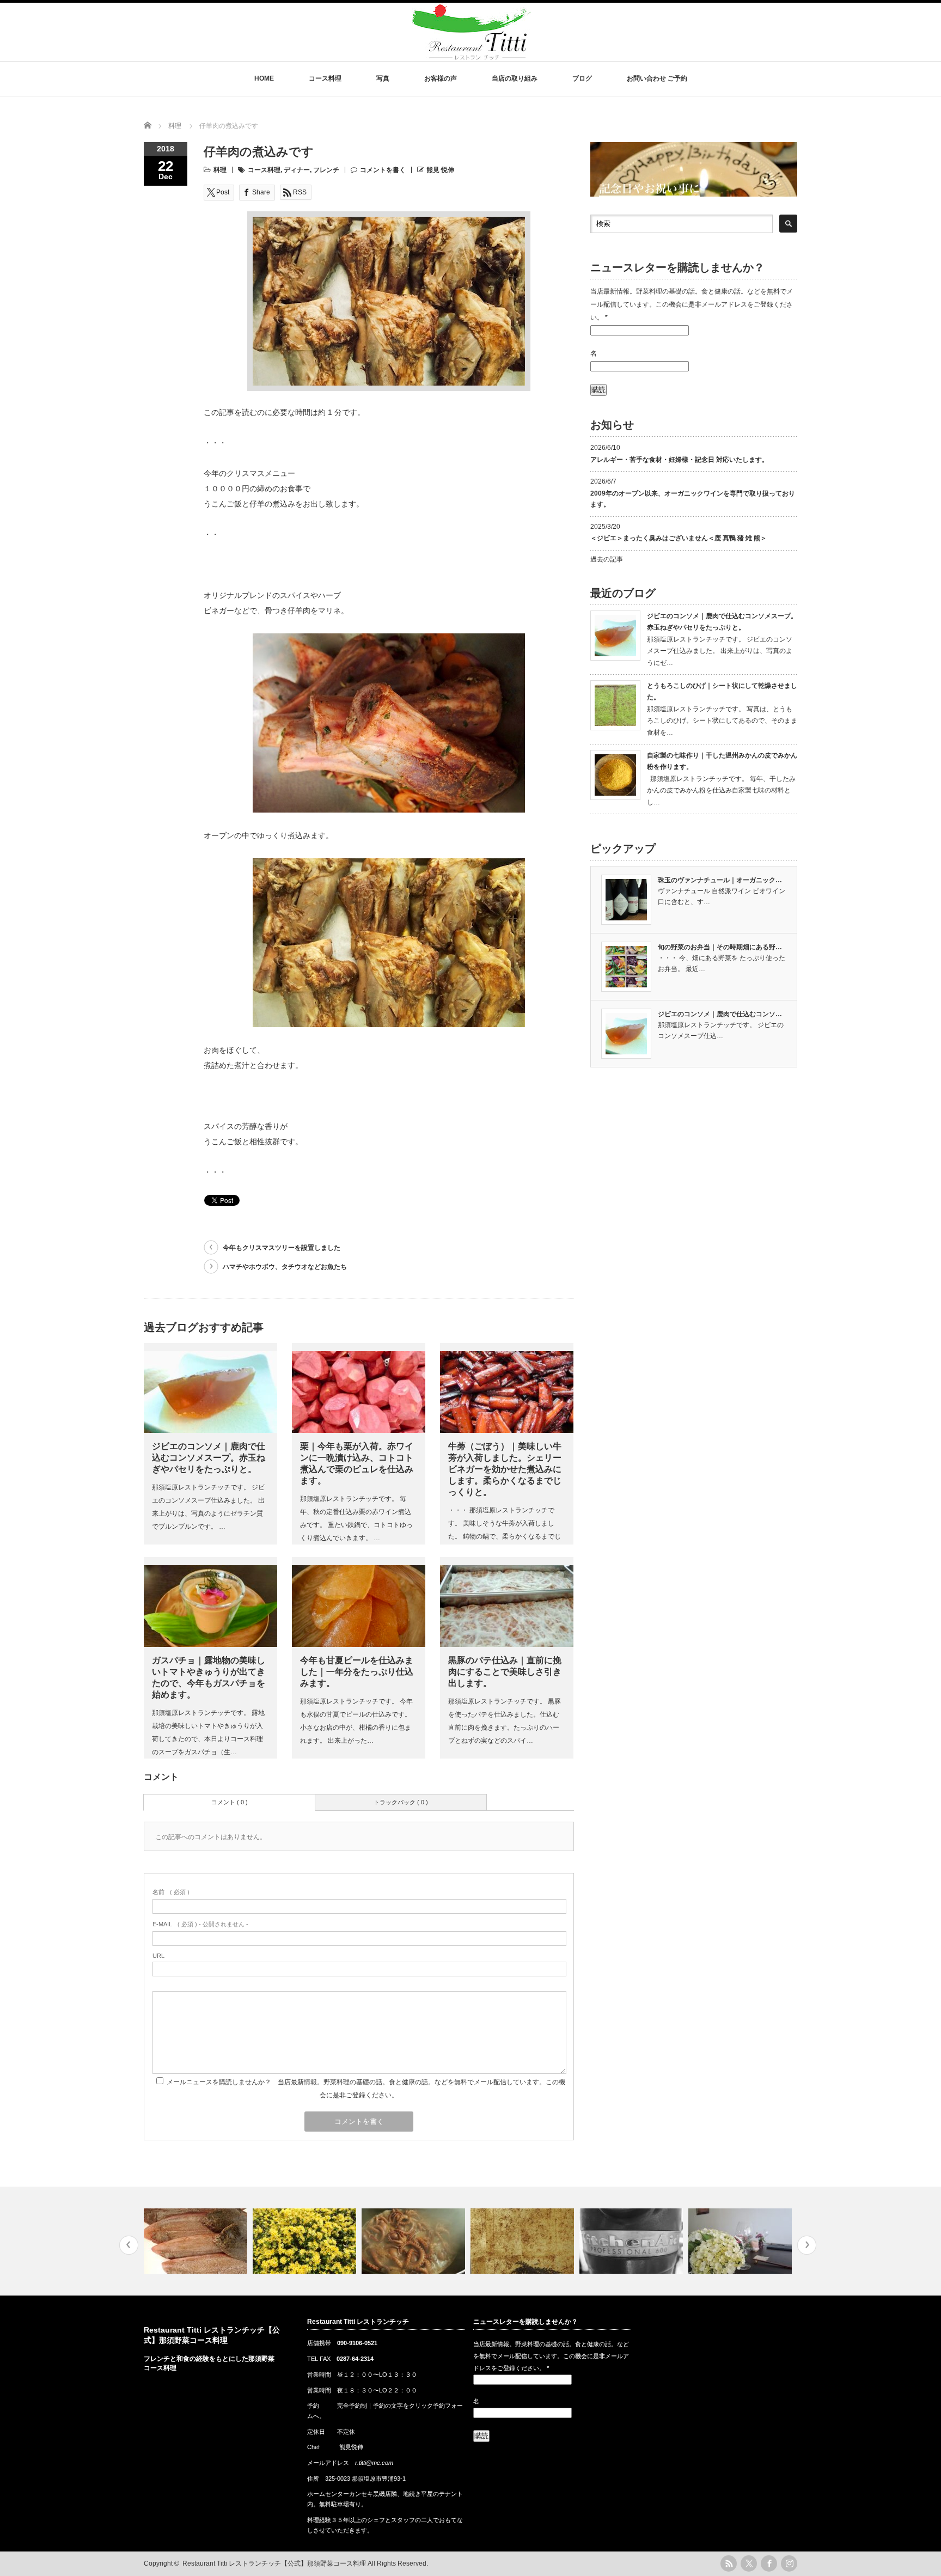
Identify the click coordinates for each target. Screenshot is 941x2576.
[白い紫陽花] (633, 2241)
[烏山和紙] (415, 2241)
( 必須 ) (171, 1892)
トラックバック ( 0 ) (401, 1802)
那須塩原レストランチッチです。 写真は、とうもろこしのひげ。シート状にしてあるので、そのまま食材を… (722, 721)
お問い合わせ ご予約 (657, 78)
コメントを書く (383, 170)
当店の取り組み (515, 78)
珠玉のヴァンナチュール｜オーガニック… (720, 880)
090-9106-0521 (357, 2343)
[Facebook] (769, 2563)
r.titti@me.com (374, 2463)
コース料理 (325, 78)
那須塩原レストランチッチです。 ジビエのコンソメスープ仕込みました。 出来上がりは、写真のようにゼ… (720, 651)
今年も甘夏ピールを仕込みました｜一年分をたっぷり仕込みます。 (357, 1672)
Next (807, 2245)
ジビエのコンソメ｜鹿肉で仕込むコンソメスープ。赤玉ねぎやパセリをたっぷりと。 (209, 1458)
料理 (220, 170)
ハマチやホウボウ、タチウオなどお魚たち (285, 1267)
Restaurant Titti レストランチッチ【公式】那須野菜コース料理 (274, 2563)
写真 (383, 78)
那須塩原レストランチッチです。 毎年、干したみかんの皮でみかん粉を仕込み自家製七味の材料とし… (721, 790)
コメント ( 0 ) (230, 1802)
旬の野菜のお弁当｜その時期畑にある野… (720, 947)
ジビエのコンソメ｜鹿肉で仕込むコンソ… (720, 1014)
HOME (264, 78)
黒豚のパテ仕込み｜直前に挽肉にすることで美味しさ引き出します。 (505, 1672)
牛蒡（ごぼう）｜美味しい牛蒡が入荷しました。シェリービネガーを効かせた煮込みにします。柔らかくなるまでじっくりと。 (505, 1469)
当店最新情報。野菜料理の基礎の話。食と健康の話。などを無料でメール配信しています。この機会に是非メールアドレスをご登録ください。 (692, 304)
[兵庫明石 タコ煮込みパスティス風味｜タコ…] (306, 2241)
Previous (129, 2245)
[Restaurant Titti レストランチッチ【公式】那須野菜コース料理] (472, 55)
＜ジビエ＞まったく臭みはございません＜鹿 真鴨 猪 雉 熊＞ (679, 538)
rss (729, 2563)
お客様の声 (441, 78)
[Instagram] (789, 2563)
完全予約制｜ (355, 2406)
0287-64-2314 (355, 2359)
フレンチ (326, 170)
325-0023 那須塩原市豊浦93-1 (365, 2479)
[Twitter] (749, 2563)
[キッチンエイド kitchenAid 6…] (524, 2241)
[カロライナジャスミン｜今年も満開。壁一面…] (197, 2241)
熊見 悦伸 (440, 170)
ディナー (297, 170)
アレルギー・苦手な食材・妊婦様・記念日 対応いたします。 (679, 460)
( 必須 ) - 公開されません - (200, 1924)
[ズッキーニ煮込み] (741, 2241)
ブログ (582, 78)
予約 (313, 2406)
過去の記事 (607, 559)
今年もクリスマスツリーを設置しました (282, 1248)
